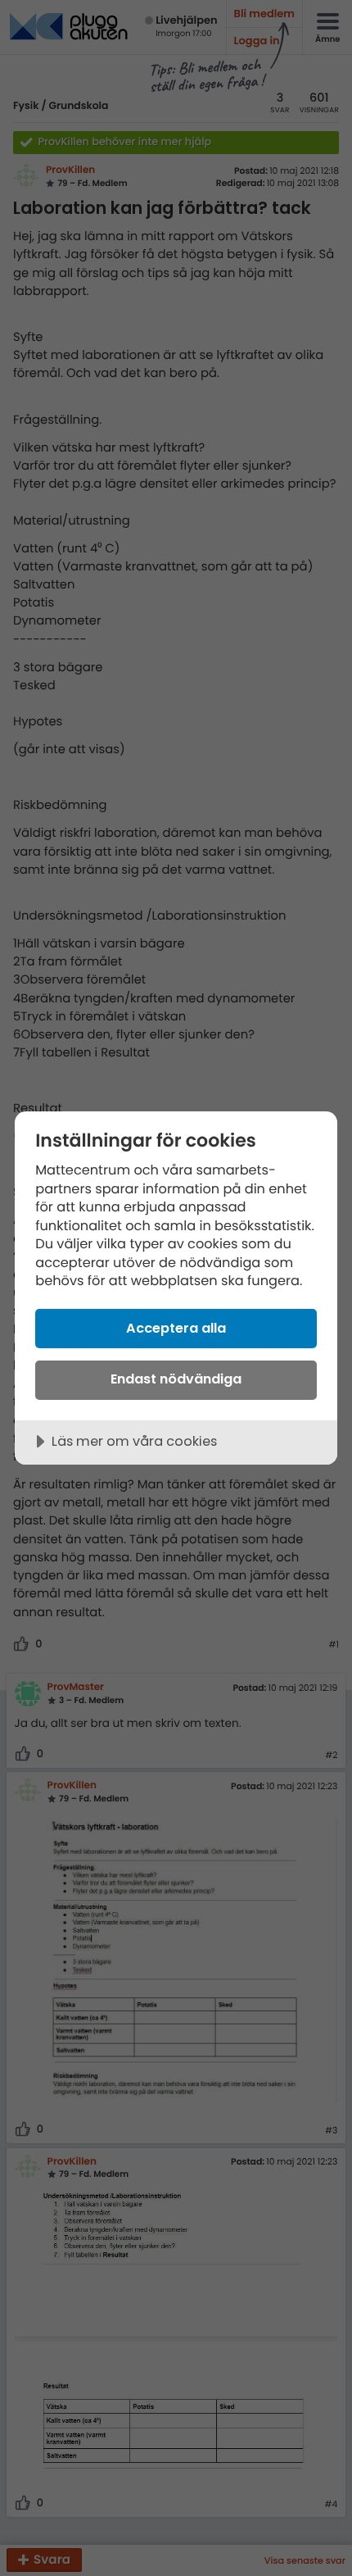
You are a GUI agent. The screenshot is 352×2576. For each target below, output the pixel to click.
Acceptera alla (176, 1328)
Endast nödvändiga (176, 1379)
